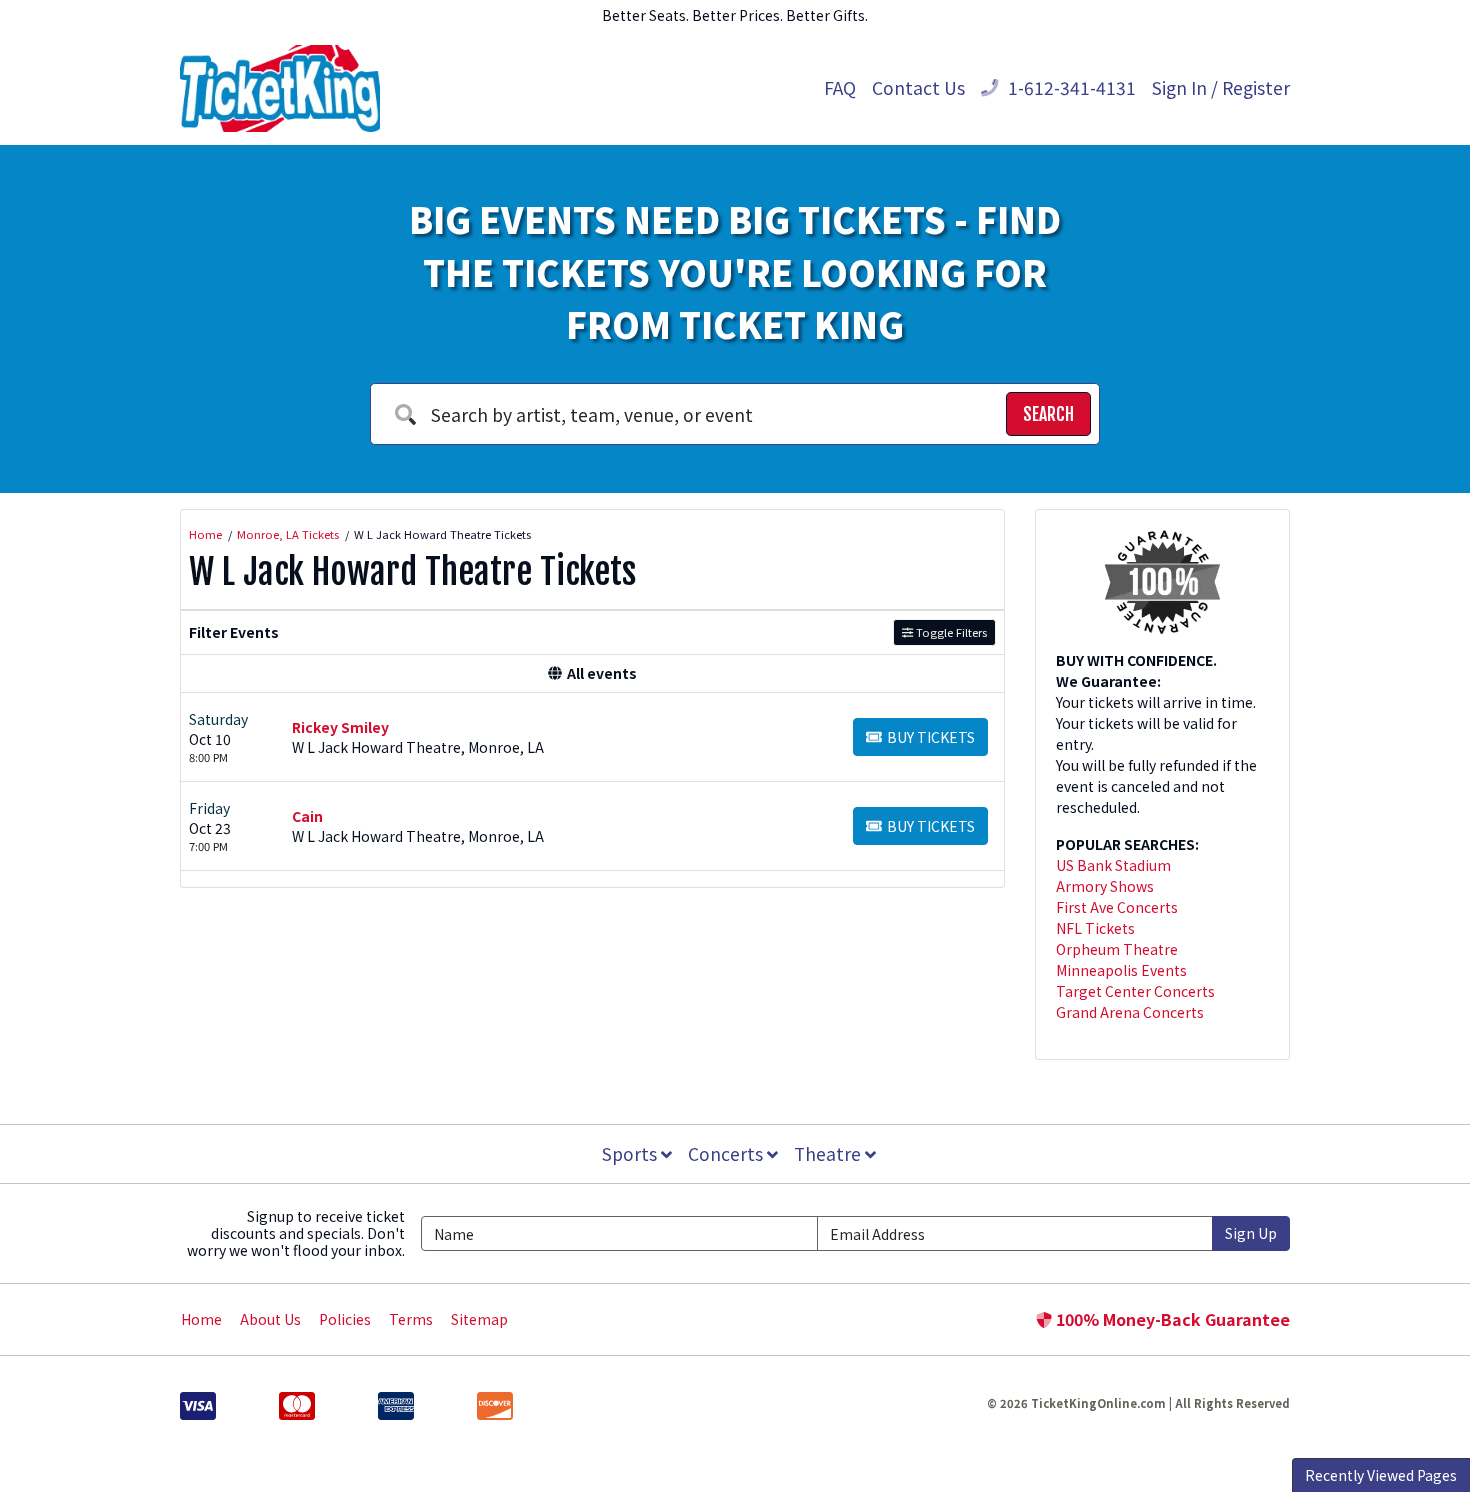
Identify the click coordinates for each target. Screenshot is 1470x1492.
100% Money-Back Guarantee (1171, 1319)
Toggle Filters (950, 632)
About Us (270, 1319)
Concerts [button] (727, 1153)
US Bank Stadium (1113, 865)
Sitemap (479, 1319)
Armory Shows (1105, 886)
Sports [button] (631, 1153)
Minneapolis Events (1121, 970)
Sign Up (1251, 1233)
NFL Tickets (1095, 928)
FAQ (840, 87)
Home (201, 1319)
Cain (307, 816)
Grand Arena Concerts (1130, 1012)
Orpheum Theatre (1117, 949)
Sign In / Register (1221, 87)
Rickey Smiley (340, 727)
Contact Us (918, 87)
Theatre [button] (829, 1153)
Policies (345, 1319)
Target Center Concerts (1135, 991)
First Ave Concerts (1117, 907)
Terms (411, 1319)
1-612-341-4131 (1070, 87)
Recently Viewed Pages (1381, 1475)
